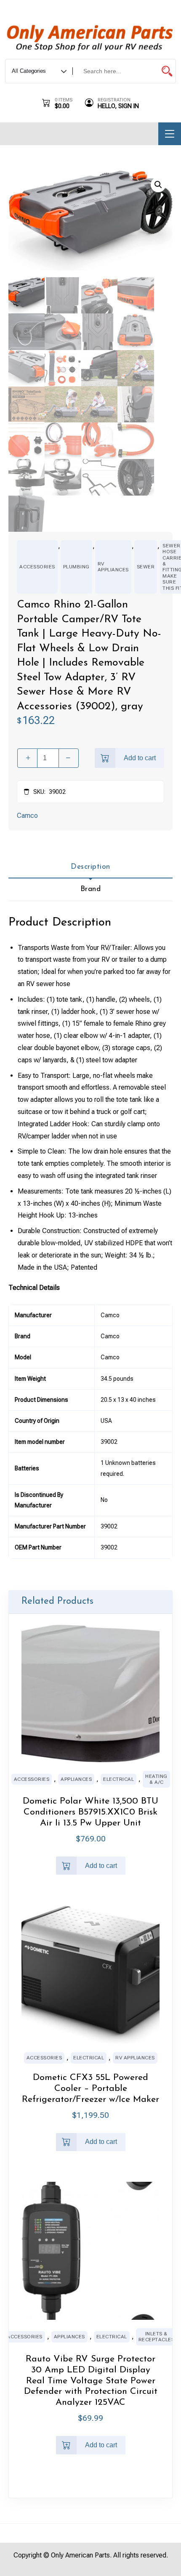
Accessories (37, 567)
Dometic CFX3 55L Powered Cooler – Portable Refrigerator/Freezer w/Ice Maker (90, 2089)
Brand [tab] (91, 889)
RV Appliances (113, 567)
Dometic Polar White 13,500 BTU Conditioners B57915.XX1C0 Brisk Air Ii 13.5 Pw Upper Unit (90, 1812)
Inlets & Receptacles (157, 2337)
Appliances (76, 1779)
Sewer (146, 567)
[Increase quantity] (27, 758)
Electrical (118, 1779)
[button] (158, 185)
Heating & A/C (156, 1779)
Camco (27, 816)
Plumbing (76, 567)
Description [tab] (90, 867)
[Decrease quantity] (69, 758)
